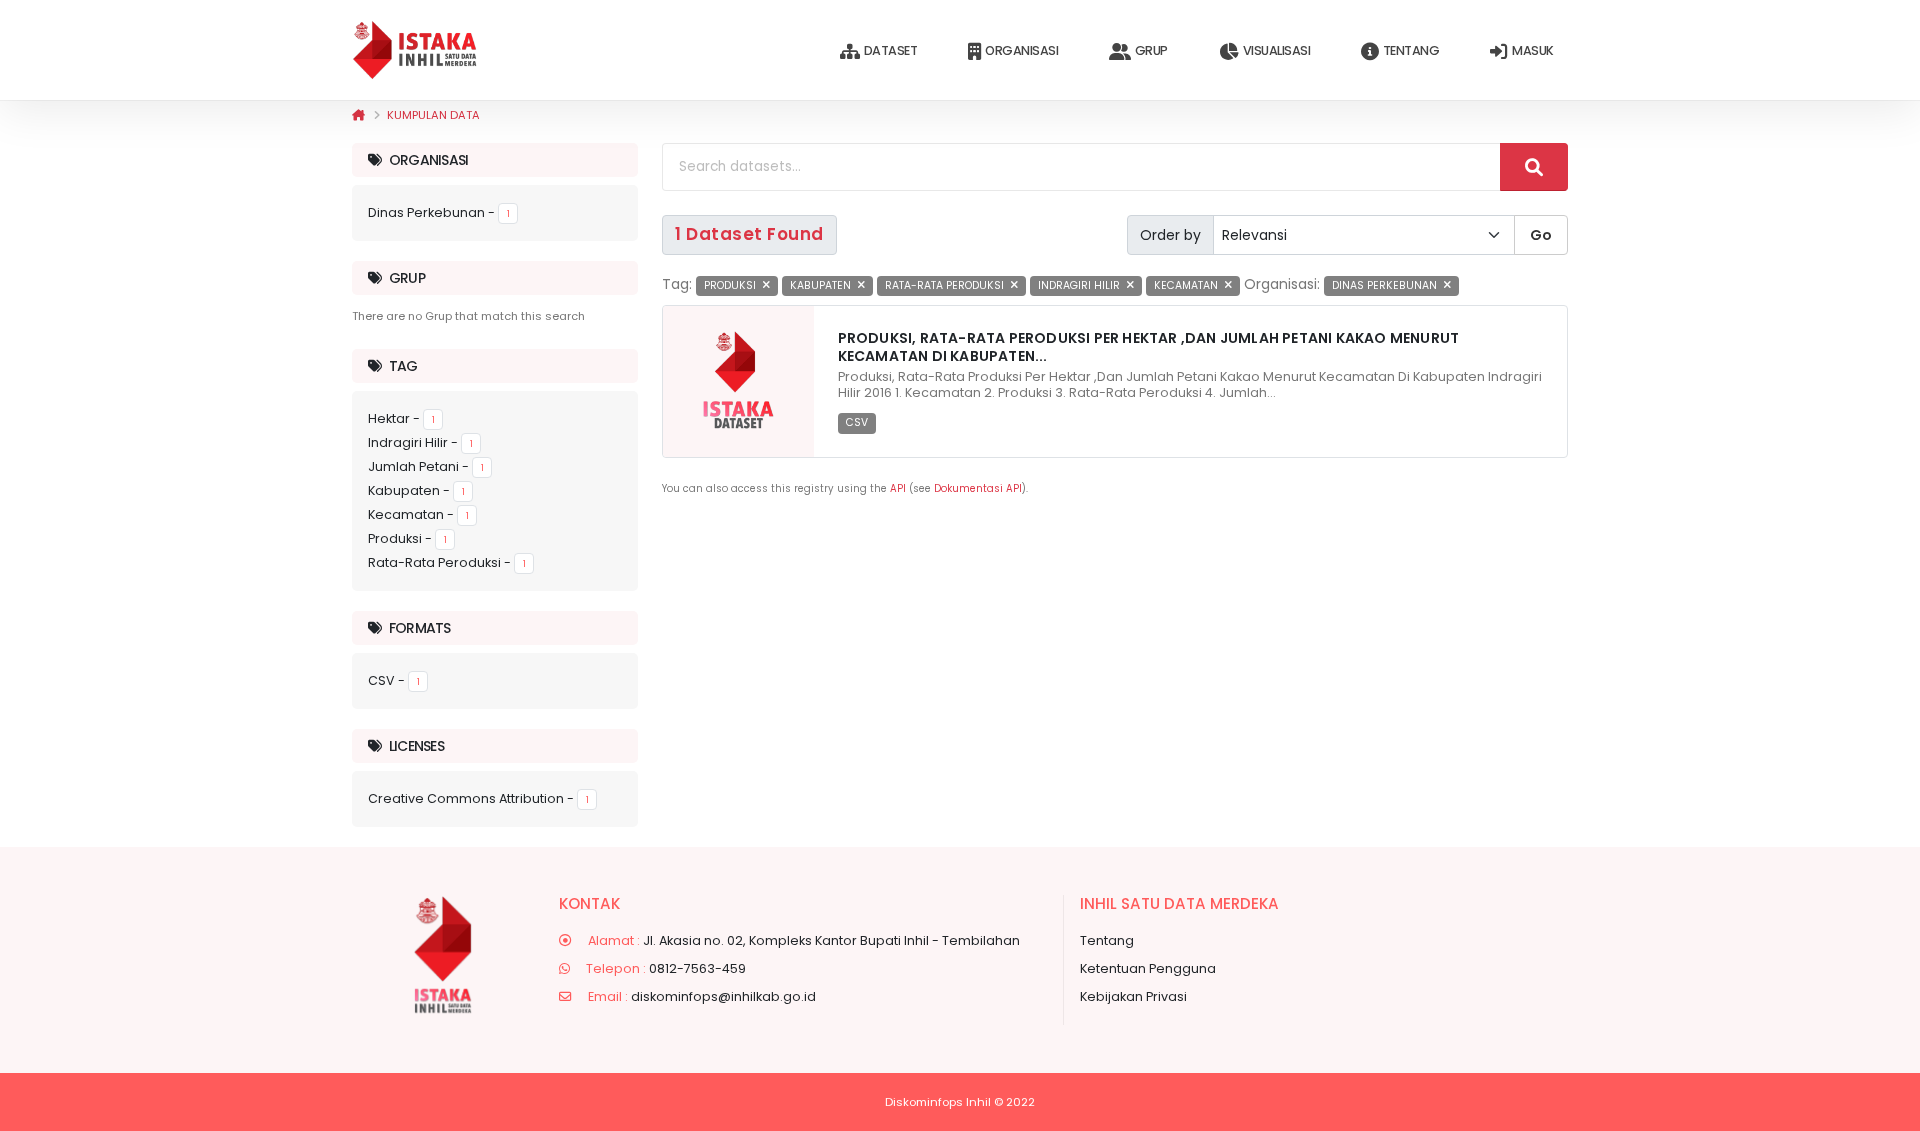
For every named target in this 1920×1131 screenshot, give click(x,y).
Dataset (891, 50)
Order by (1170, 235)
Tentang (1411, 50)
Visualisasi (1277, 50)
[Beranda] (358, 115)
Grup (1151, 50)
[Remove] (766, 285)
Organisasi (1021, 50)
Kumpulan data (433, 115)
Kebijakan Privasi (1133, 996)
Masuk (1533, 50)
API (898, 488)
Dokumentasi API (978, 488)
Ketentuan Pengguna (1148, 968)
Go (1541, 235)
